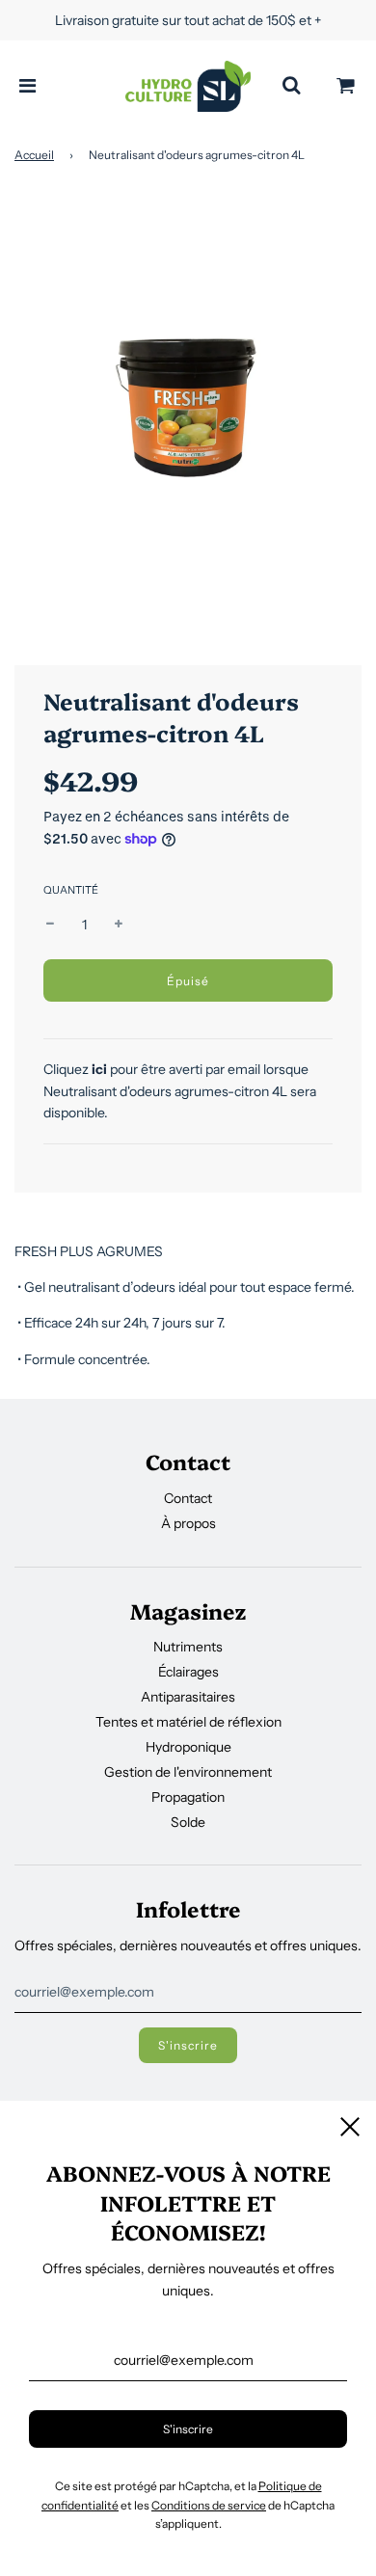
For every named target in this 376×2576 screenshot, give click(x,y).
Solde (188, 1822)
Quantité (71, 890)
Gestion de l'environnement (188, 1772)
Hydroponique (188, 1747)
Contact (188, 1498)
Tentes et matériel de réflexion (188, 1722)
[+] (119, 925)
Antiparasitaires (188, 1697)
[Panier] (346, 86)
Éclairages (188, 1672)
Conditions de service (209, 2505)
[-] (50, 925)
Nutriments (188, 1647)
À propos (188, 1523)
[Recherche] (291, 86)
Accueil (34, 155)
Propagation (188, 1797)
